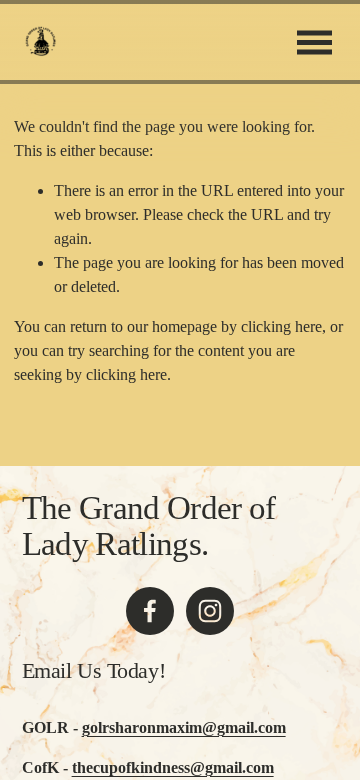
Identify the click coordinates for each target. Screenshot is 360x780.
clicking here (281, 326)
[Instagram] (210, 611)
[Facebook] (150, 611)
